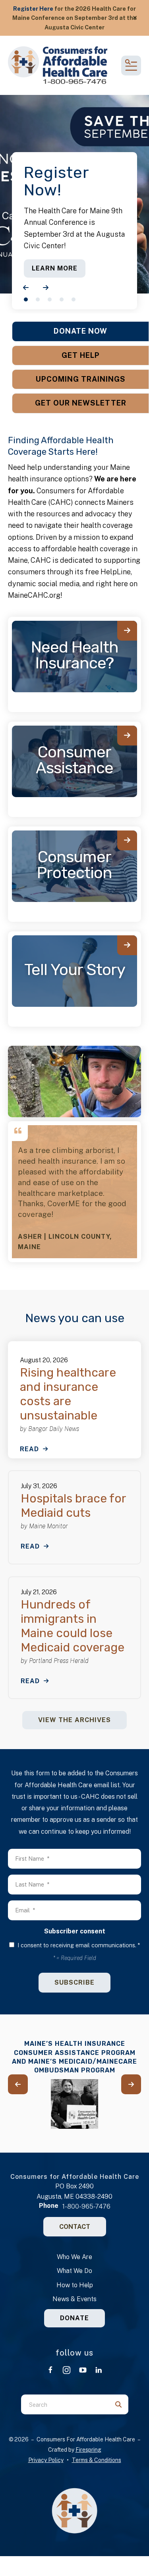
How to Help (75, 2285)
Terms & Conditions (97, 2460)
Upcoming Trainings (81, 379)
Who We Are (74, 2257)
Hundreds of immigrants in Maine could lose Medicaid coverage (73, 1626)
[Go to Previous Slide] (18, 2084)
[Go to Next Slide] (131, 2084)
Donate (74, 2318)
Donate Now (80, 331)
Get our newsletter (81, 403)
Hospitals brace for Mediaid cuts (73, 1506)
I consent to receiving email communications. (78, 1945)
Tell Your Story (75, 970)
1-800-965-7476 (86, 2206)
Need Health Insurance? (75, 655)
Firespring (88, 2450)
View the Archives (74, 1720)
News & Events (74, 2299)
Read (29, 1449)
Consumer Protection (74, 865)
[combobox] (65, 2404)
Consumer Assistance (74, 760)
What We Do (74, 2271)
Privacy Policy (46, 2460)
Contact (75, 2227)
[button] (135, 18)
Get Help (81, 355)
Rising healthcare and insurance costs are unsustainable (68, 1394)
